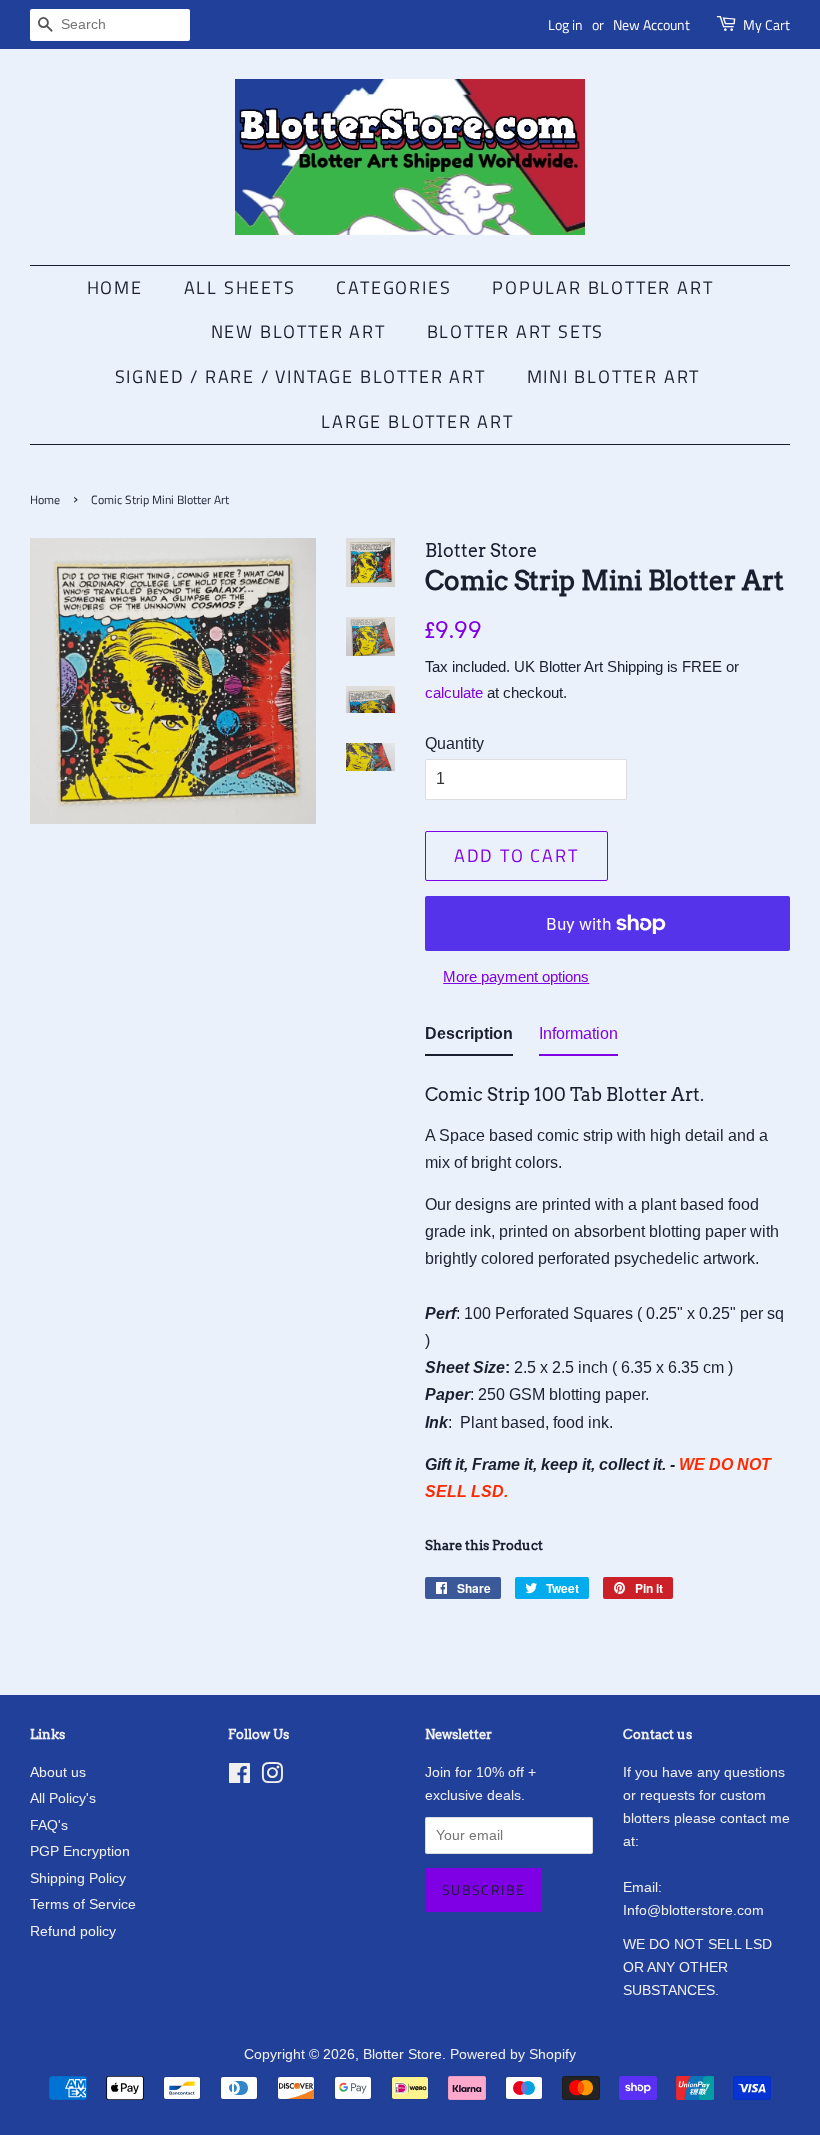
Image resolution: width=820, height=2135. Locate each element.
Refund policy (73, 1931)
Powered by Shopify (513, 2054)
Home (115, 287)
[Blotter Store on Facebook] (239, 1777)
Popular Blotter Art (602, 287)
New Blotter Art (298, 331)
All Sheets (240, 287)
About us (58, 1772)
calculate (454, 692)
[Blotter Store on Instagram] (272, 1777)
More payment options (516, 976)
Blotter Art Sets (516, 331)
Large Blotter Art (417, 421)
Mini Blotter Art (614, 376)
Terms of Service (83, 1904)
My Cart (766, 24)
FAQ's (49, 1825)
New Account (651, 24)
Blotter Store (402, 2054)
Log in (565, 24)
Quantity (454, 743)
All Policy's (63, 1798)
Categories (393, 287)
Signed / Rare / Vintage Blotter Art (300, 376)
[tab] (469, 1037)
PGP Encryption (80, 1851)
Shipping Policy (78, 1878)
